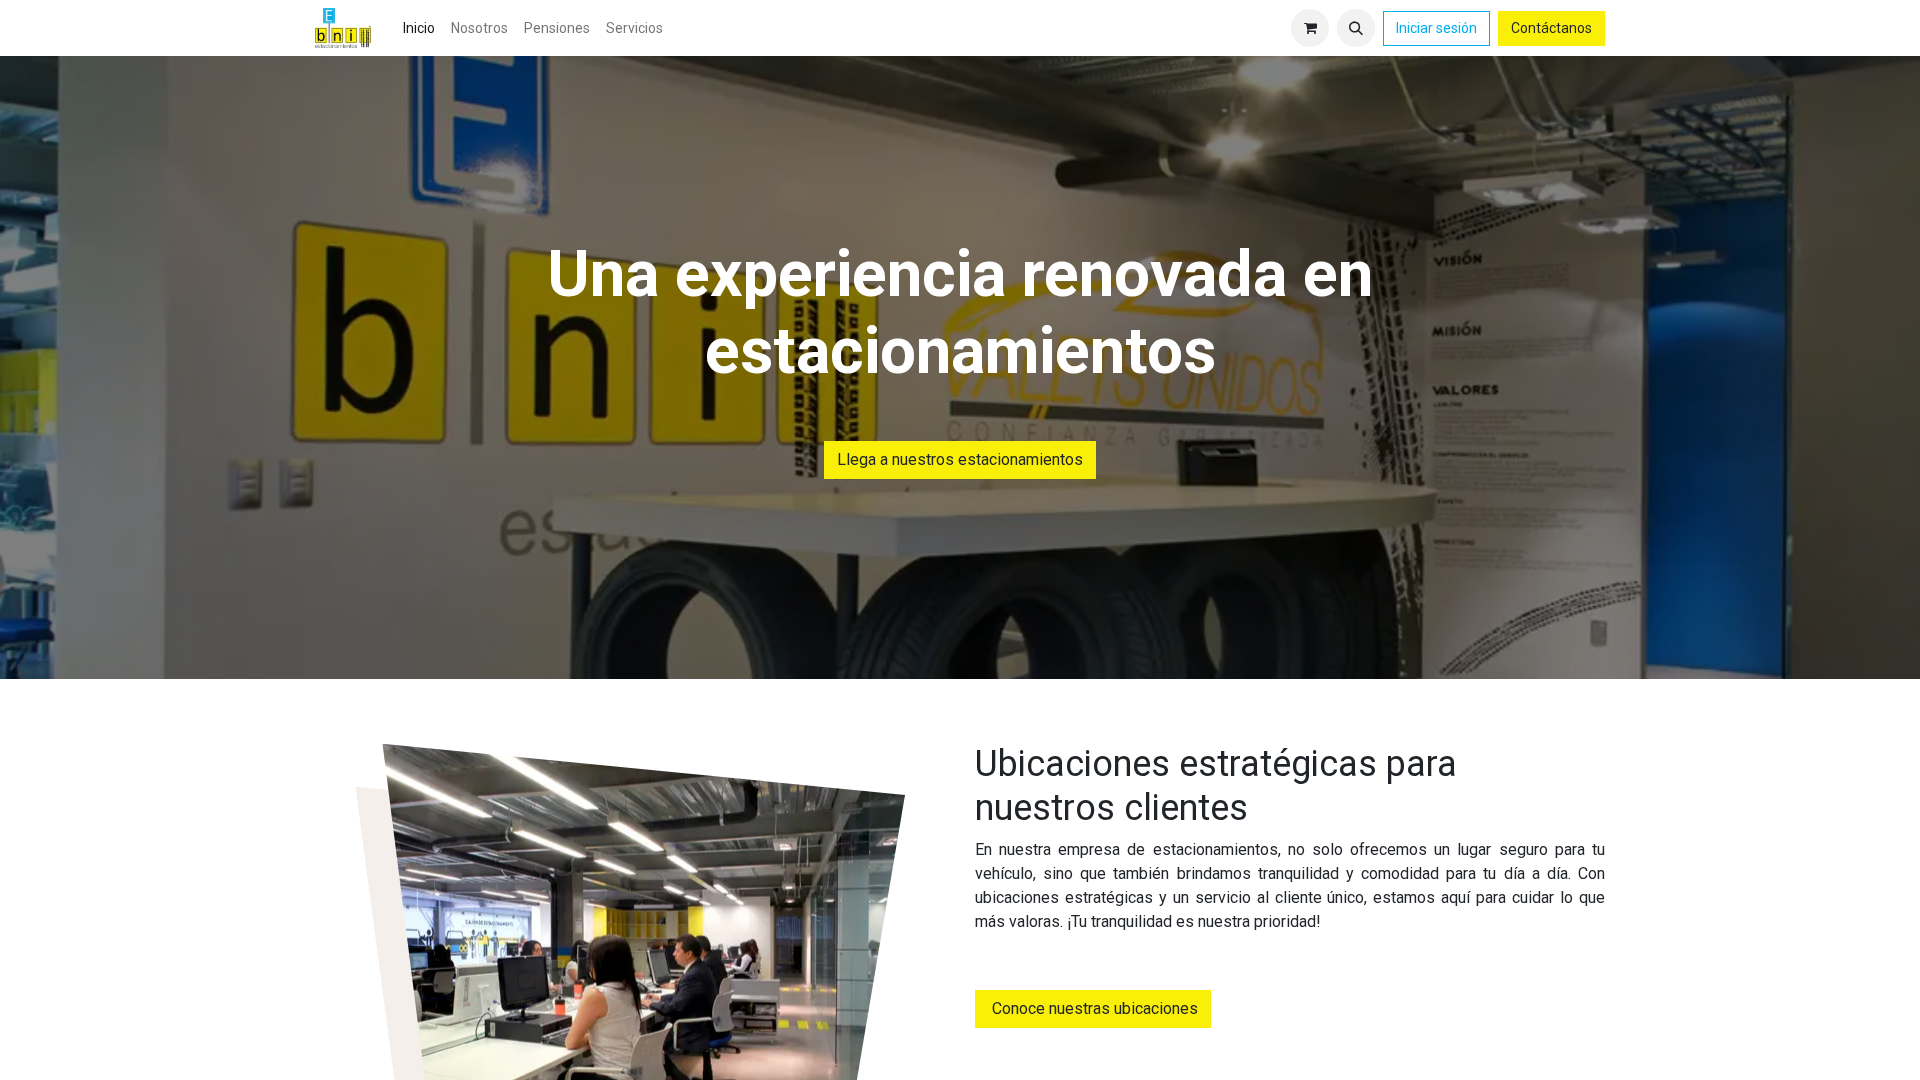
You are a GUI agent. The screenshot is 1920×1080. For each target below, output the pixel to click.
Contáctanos (1551, 28)
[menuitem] (419, 28)
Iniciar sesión (1436, 28)
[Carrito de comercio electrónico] (1310, 28)
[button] (1356, 28)
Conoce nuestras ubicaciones (1093, 1008)
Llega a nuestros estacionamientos (960, 459)
